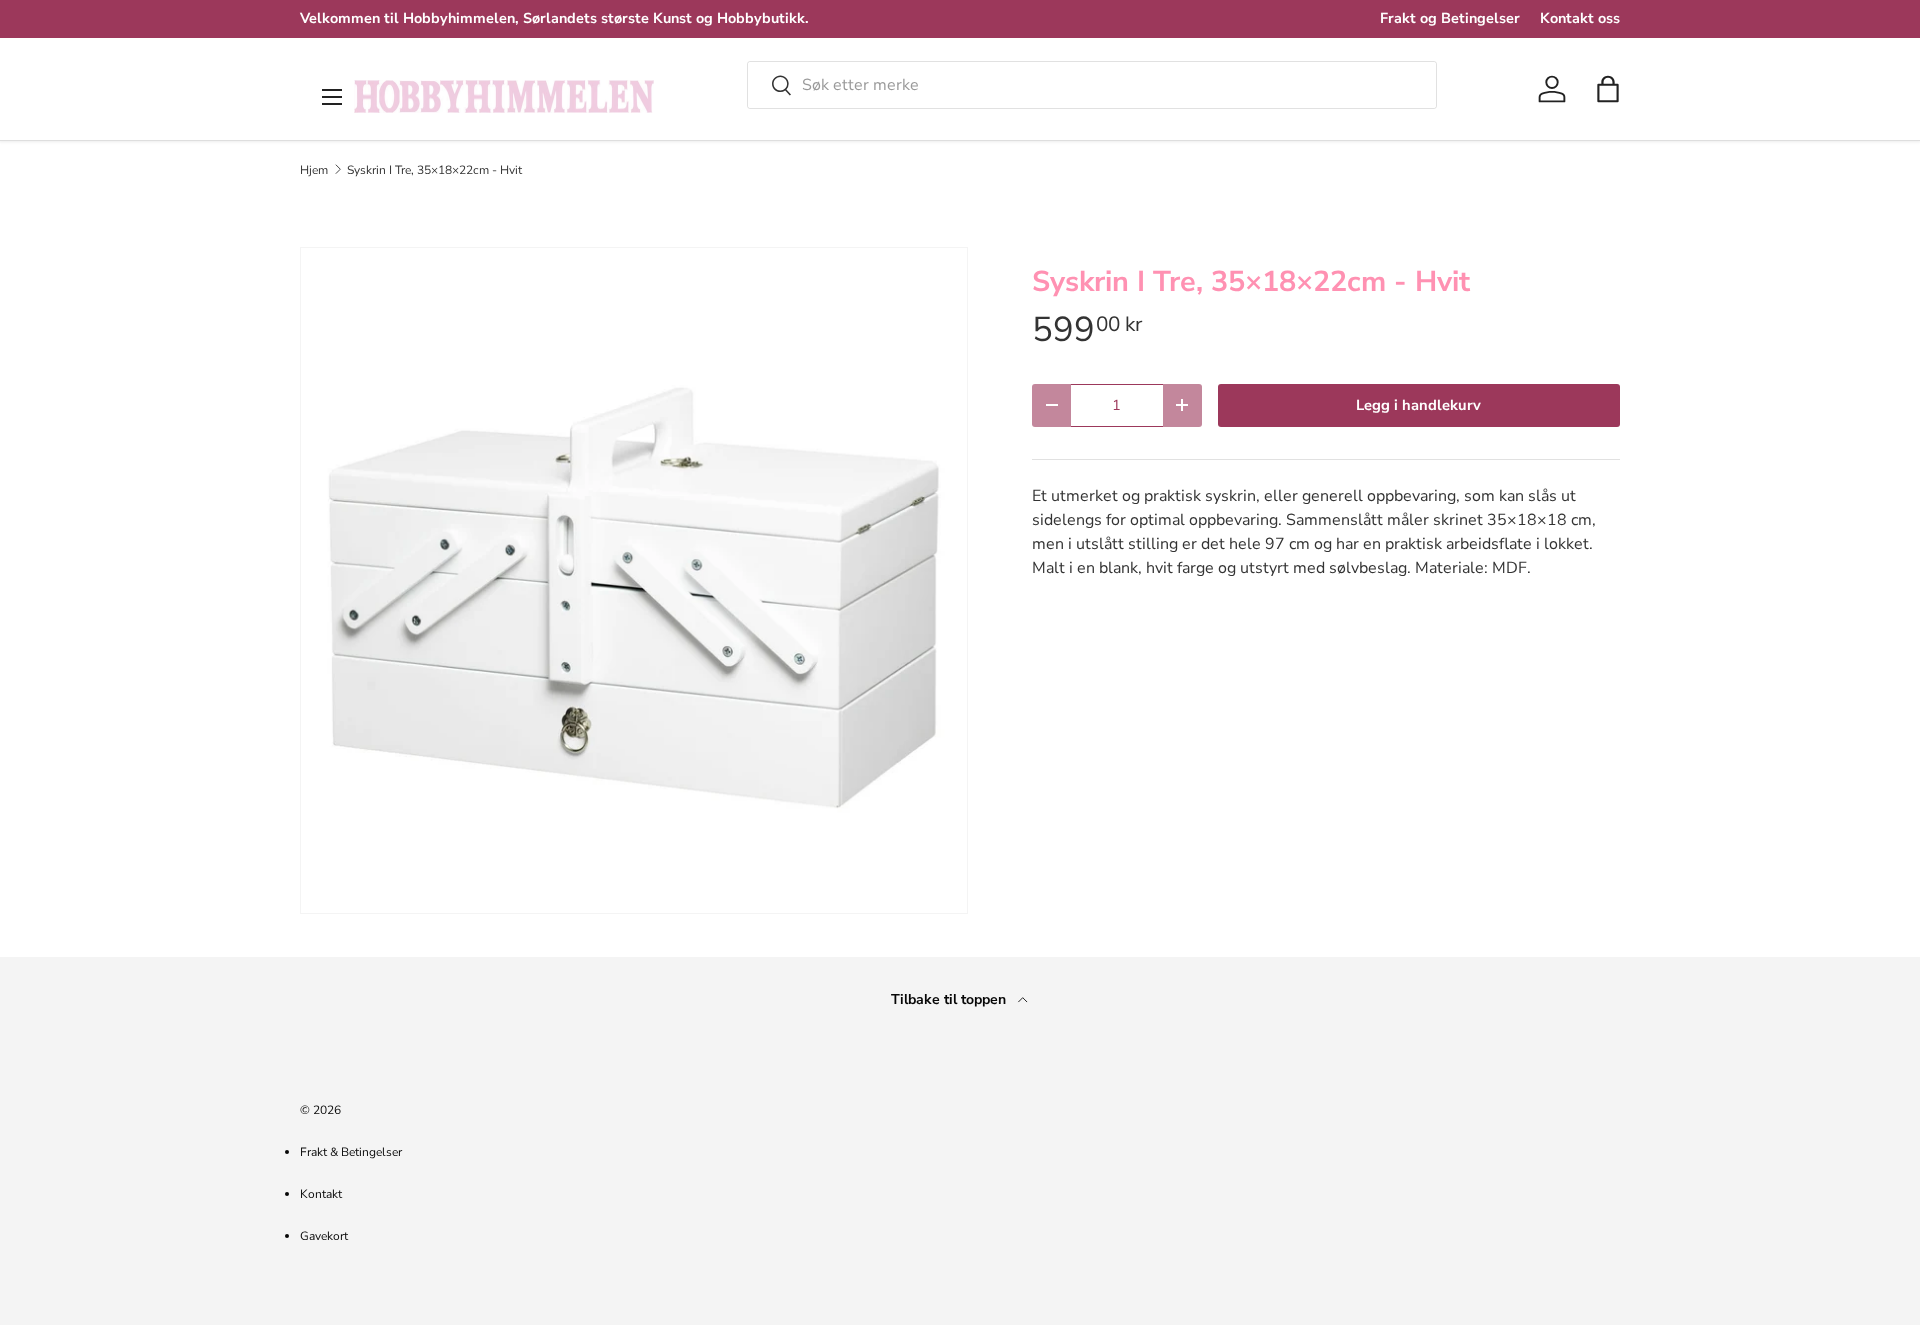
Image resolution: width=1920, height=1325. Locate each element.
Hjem (314, 170)
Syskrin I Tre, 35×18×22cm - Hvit (434, 170)
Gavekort (324, 1236)
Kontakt (321, 1194)
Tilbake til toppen (950, 999)
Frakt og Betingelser (1450, 18)
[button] (1608, 89)
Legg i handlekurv (1418, 405)
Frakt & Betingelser (351, 1152)
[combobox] (1092, 85)
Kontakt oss (1580, 18)
